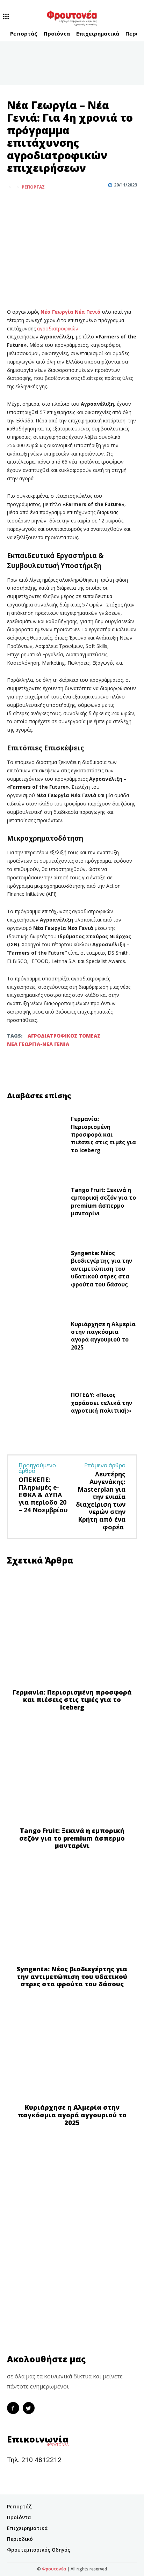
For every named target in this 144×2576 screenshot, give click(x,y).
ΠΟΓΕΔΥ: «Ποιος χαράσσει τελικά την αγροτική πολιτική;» (102, 1403)
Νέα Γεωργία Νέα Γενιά (71, 312)
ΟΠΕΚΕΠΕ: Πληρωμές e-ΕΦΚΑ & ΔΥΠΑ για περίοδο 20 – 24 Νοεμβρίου (43, 1495)
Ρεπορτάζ (33, 187)
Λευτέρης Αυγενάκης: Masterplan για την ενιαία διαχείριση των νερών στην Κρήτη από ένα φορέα (101, 1500)
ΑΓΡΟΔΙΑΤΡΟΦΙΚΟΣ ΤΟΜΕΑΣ (64, 1036)
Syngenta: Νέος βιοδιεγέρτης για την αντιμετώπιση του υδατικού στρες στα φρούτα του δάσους (102, 1269)
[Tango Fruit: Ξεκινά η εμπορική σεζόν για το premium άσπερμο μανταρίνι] (36, 1203)
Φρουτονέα (54, 2569)
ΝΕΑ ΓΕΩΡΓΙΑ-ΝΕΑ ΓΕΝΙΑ (38, 1044)
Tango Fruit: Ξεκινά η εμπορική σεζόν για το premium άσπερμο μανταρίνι (103, 1202)
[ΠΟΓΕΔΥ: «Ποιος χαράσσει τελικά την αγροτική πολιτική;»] (36, 1404)
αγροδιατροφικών (58, 328)
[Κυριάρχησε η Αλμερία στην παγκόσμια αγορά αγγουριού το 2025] (36, 1337)
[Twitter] (30, 204)
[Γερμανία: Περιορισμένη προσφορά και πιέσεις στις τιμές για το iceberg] (36, 1136)
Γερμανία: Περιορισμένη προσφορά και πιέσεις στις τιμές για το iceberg (103, 1134)
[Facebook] (14, 204)
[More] (46, 204)
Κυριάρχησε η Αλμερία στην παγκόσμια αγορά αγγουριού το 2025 (103, 1336)
